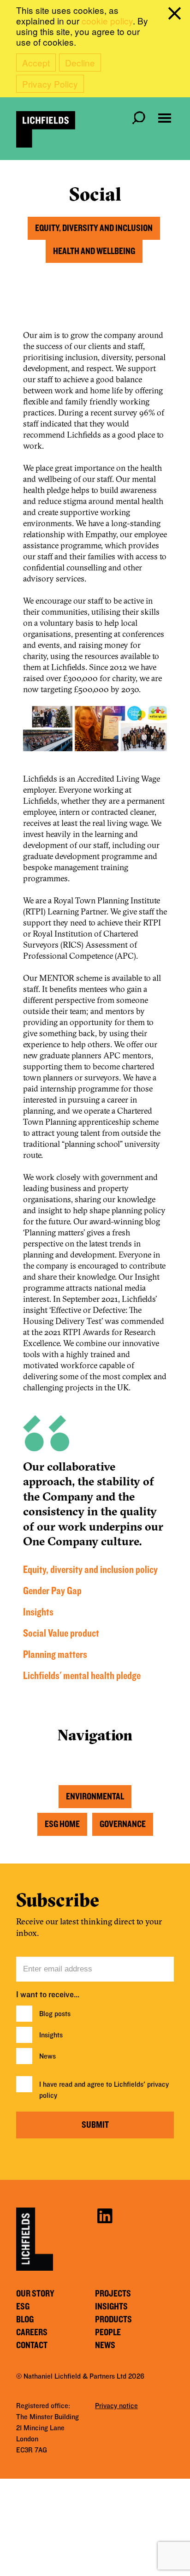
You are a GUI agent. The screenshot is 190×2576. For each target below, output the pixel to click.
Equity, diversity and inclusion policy (90, 1570)
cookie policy (107, 21)
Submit (95, 2125)
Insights (38, 1612)
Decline (80, 62)
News (47, 2056)
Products (113, 2320)
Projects (113, 2294)
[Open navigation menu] (165, 118)
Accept (36, 62)
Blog (25, 2320)
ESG (23, 2307)
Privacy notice (116, 2406)
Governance (123, 1824)
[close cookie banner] (176, 15)
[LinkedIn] (105, 2215)
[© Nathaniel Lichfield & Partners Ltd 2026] (46, 129)
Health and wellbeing (94, 251)
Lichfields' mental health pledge (82, 1676)
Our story (35, 2294)
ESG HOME (62, 1824)
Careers (32, 2333)
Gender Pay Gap (52, 1591)
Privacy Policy (50, 84)
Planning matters (55, 1655)
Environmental (95, 1797)
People (108, 2333)
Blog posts (55, 2014)
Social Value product (61, 1634)
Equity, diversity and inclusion (94, 228)
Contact (32, 2345)
